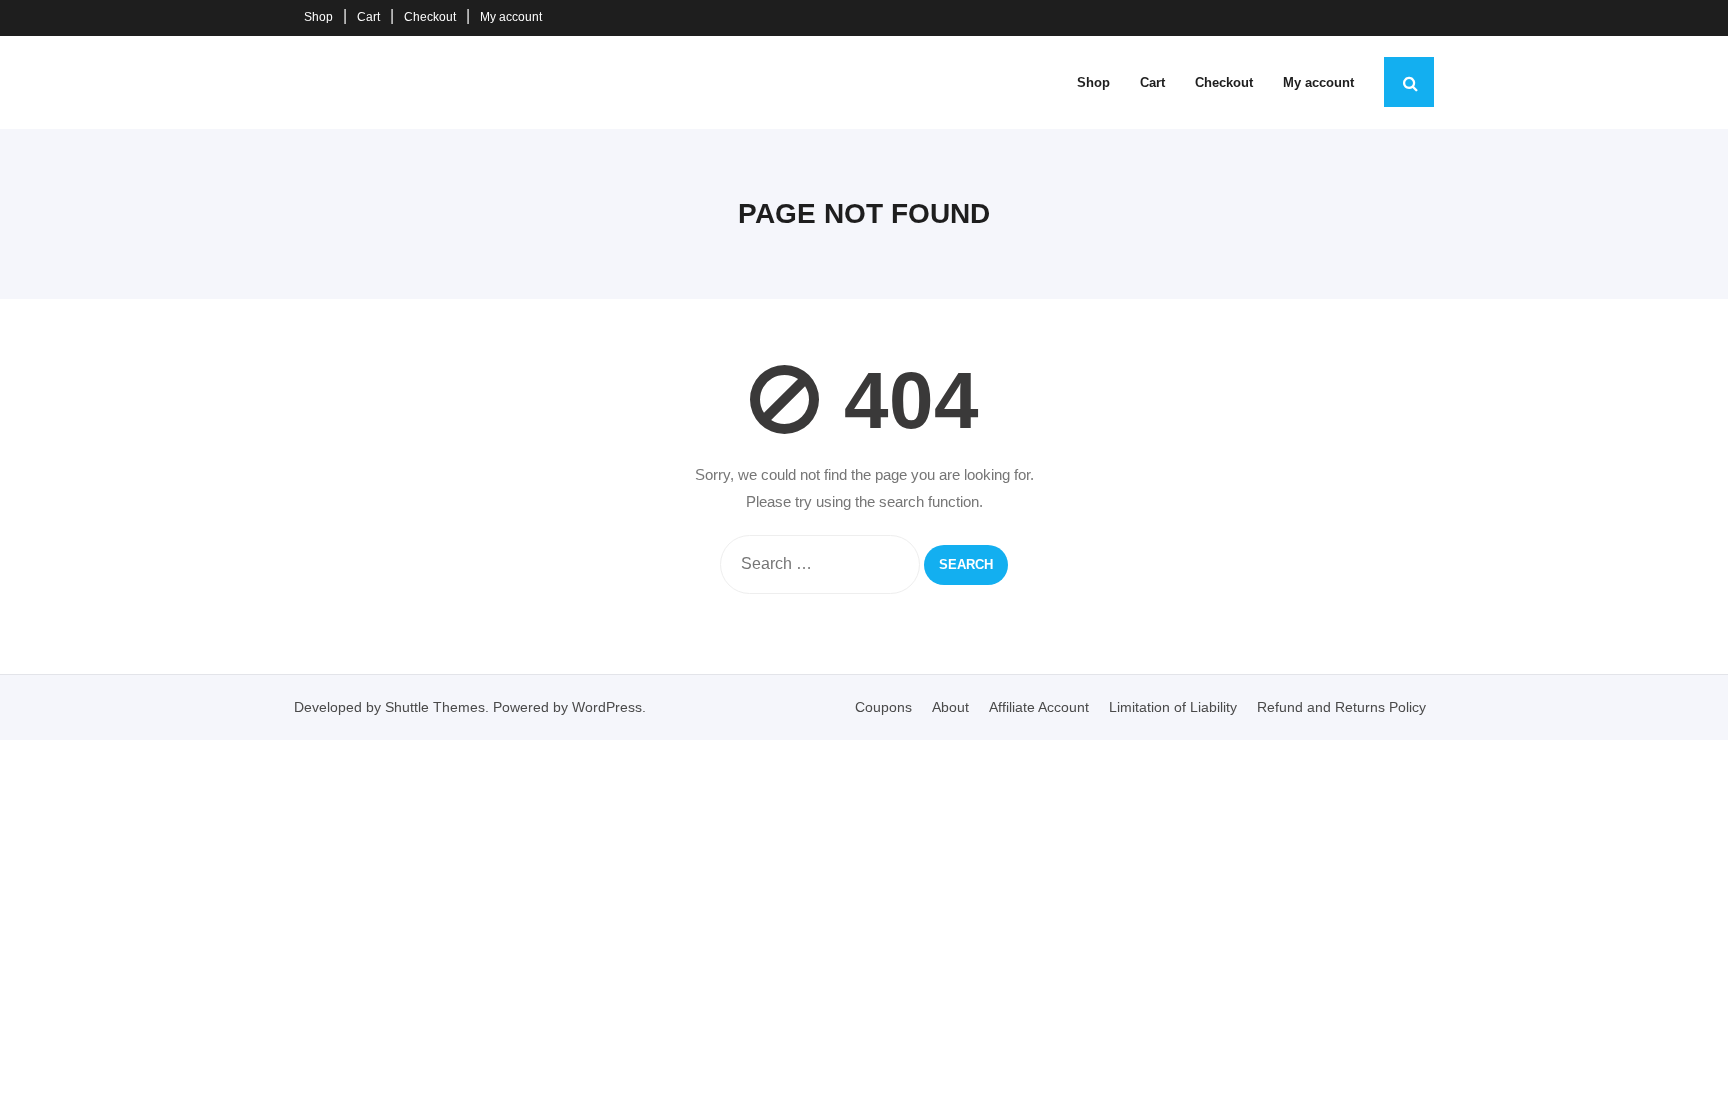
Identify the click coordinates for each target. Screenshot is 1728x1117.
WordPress (607, 707)
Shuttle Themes (435, 707)
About (950, 707)
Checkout (430, 17)
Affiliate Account (1039, 707)
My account (511, 17)
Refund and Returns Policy (1341, 707)
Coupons (883, 707)
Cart (368, 17)
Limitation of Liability (1173, 707)
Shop (318, 17)
